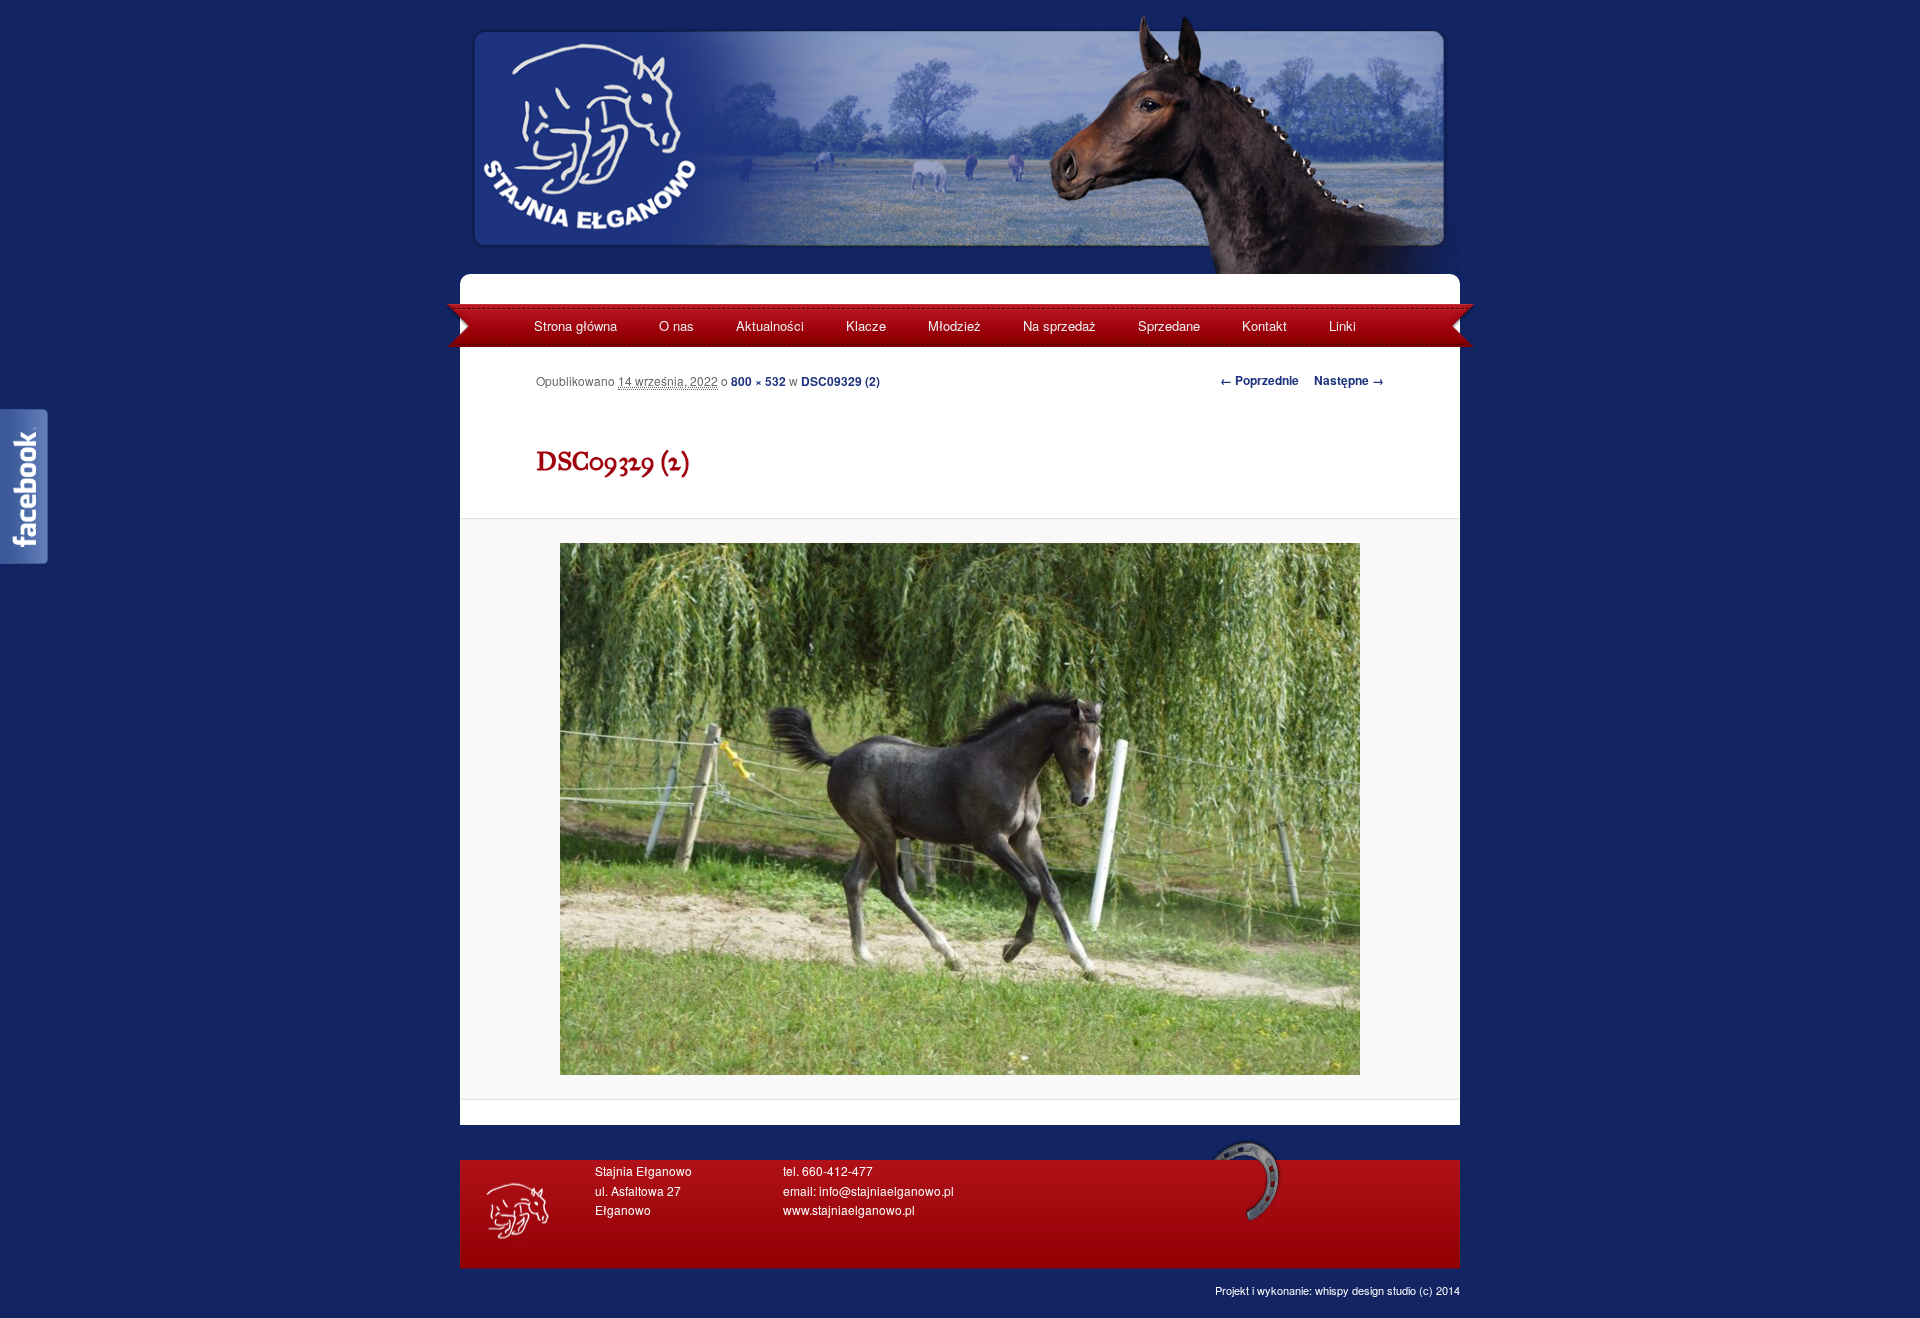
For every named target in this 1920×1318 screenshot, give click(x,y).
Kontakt (1264, 325)
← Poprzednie (1259, 380)
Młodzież (954, 325)
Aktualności (770, 325)
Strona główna (575, 325)
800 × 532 (758, 381)
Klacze (866, 325)
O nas (676, 325)
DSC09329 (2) (840, 381)
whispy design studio (1365, 1290)
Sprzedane (1169, 325)
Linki (1342, 325)
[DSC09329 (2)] (960, 809)
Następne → (1349, 380)
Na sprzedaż (1059, 325)
